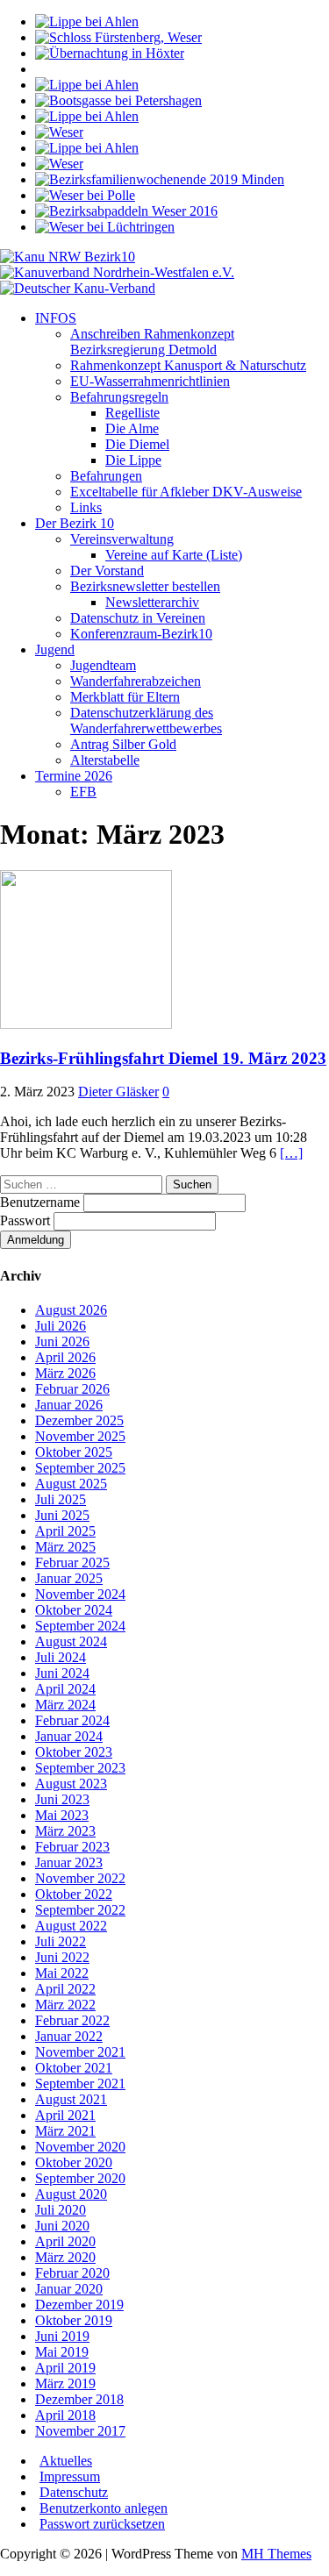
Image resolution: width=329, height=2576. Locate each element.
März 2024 (65, 1705)
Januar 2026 (69, 1405)
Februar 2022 (72, 2020)
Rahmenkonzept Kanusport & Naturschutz (188, 365)
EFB (83, 792)
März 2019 (65, 2383)
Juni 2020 (62, 2226)
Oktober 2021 (74, 2068)
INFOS (56, 318)
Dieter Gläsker (118, 1092)
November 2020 (80, 2147)
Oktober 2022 (74, 1894)
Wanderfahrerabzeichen (136, 681)
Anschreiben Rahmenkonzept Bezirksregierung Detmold (152, 342)
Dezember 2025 (79, 1420)
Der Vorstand (107, 571)
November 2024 (80, 1594)
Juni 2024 (62, 1673)
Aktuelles (66, 2461)
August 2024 (71, 1641)
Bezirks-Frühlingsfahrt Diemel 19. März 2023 (163, 1058)
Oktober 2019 (74, 2320)
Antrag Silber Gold (123, 744)
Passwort (27, 1220)
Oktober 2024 (74, 1610)
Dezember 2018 (79, 2399)
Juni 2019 (62, 2336)
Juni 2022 (62, 1957)
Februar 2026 (72, 1389)
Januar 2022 (69, 2036)
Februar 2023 (72, 1847)
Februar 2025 (72, 1563)
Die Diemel (137, 444)
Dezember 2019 (79, 2305)
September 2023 (80, 1768)
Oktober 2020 (74, 2162)
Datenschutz (74, 2492)
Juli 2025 (61, 1499)
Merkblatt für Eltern (125, 697)
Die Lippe (133, 460)
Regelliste (132, 413)
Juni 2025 (62, 1515)
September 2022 (80, 1910)
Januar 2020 (69, 2289)
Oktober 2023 (74, 1752)
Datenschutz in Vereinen (138, 618)
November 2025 (80, 1436)
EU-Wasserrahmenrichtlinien (150, 381)
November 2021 (80, 2052)
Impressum (70, 2476)
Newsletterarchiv (152, 602)
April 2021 (65, 2115)
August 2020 (71, 2194)
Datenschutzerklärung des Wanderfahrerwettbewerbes (146, 721)
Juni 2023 (62, 1799)
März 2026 (65, 1373)
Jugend (55, 649)
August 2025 (71, 1484)
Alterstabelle (105, 760)
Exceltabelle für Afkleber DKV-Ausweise (186, 492)
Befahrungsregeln (119, 397)
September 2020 (80, 2178)
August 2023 (71, 1784)
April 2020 (65, 2241)
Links (86, 507)
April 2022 (65, 1989)
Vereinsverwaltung (122, 539)
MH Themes (276, 2554)
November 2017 (80, 2431)
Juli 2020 (61, 2210)
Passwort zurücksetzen (102, 2524)
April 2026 (65, 1357)
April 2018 (65, 2415)
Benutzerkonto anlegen (104, 2508)
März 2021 (65, 2131)
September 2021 (80, 2084)
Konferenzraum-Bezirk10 (141, 634)
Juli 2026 (61, 1326)
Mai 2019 (62, 2352)
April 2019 (65, 2368)
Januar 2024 (69, 1736)
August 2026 (71, 1310)
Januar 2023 (69, 1862)
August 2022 (71, 1926)
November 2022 (80, 1878)
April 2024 (65, 1689)
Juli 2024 (61, 1657)
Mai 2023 (62, 1815)
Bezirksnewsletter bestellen (145, 586)
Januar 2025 (69, 1578)
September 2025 (80, 1468)
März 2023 (65, 1831)
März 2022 (65, 2005)
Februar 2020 (72, 2273)
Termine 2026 (74, 776)
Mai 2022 (62, 1973)
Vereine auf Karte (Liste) (174, 555)
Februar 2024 (72, 1720)
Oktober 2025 (74, 1452)
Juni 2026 (62, 1342)
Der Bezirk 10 (75, 523)
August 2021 (71, 2099)
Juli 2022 (61, 1941)
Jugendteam (103, 665)
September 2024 (80, 1626)
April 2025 (65, 1531)
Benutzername (42, 1202)
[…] (291, 1153)
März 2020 (65, 2257)
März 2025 (65, 1547)
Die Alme (132, 428)
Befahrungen (106, 476)
